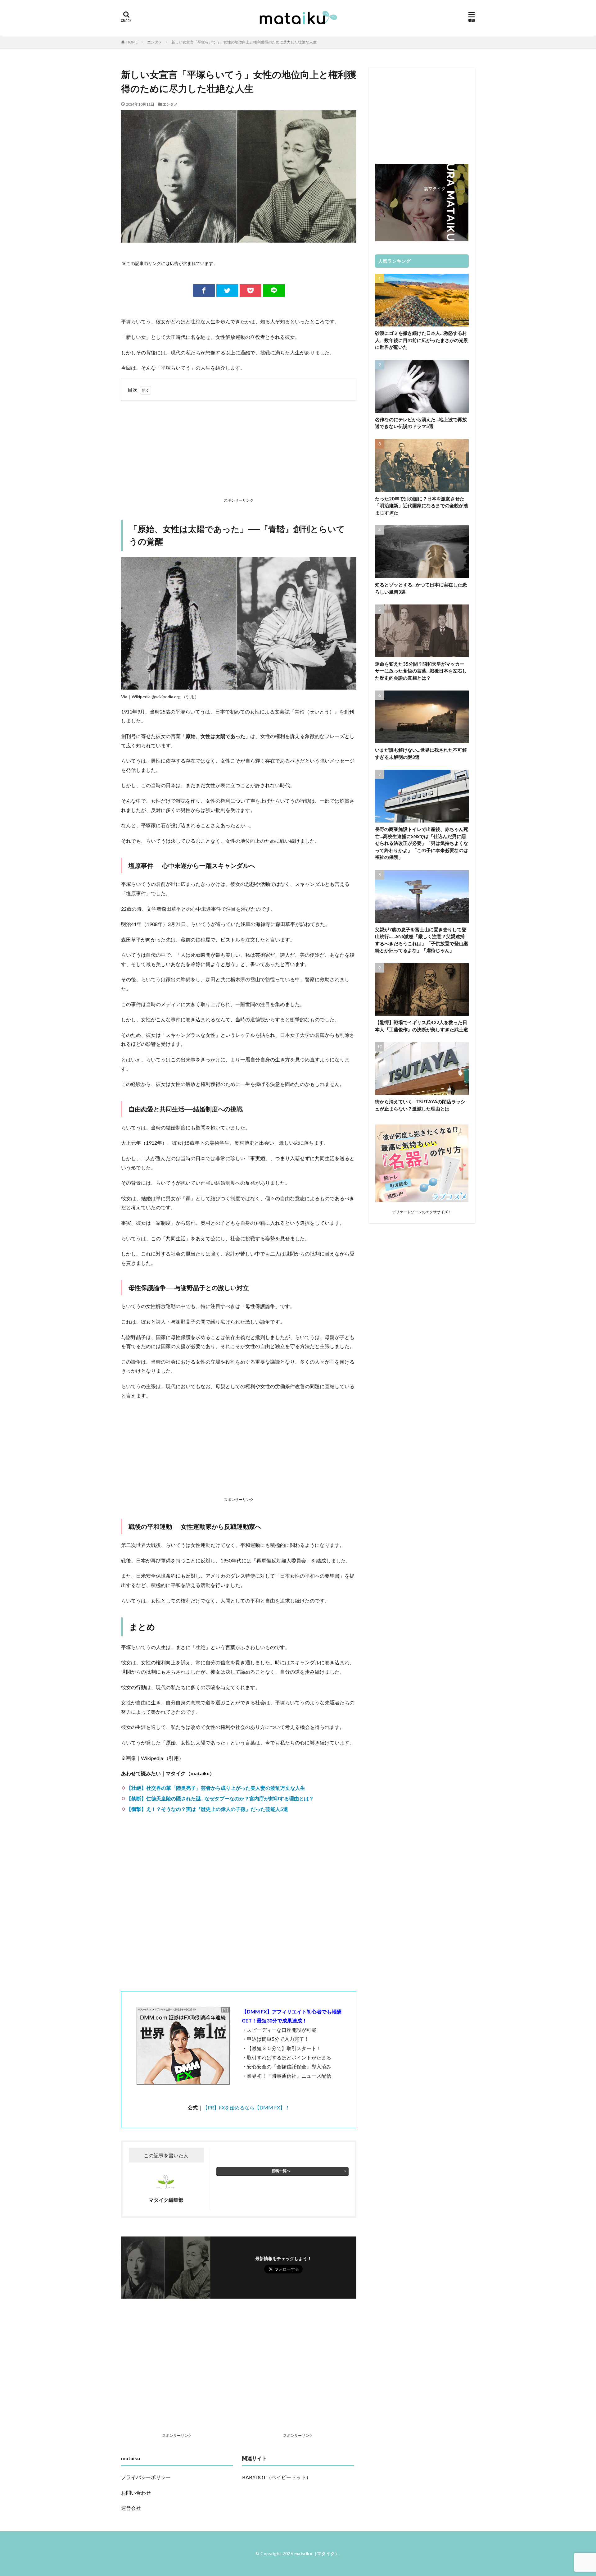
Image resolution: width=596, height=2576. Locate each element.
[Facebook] (204, 290)
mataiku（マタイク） (317, 2553)
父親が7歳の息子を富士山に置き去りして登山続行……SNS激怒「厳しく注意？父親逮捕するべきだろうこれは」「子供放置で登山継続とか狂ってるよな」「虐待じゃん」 (422, 940)
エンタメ (155, 42)
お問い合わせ (136, 2493)
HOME (132, 42)
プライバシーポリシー (146, 2477)
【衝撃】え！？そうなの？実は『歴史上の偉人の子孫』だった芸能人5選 (207, 1809)
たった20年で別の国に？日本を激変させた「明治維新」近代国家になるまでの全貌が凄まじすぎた (422, 506)
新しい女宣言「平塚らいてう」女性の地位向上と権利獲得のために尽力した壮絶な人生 (244, 42)
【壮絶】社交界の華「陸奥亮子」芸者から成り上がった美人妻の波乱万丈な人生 (216, 1788)
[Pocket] (251, 290)
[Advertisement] (239, 450)
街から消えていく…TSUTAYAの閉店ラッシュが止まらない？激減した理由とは (420, 1105)
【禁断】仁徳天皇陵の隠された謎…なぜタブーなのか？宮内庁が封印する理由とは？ (220, 1798)
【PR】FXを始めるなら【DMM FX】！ (246, 2107)
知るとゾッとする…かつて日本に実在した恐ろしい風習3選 (421, 588)
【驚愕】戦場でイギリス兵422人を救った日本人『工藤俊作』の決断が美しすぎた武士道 (422, 1026)
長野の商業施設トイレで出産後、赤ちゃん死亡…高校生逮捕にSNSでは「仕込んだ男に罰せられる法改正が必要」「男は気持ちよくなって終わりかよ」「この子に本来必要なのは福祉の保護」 (422, 843)
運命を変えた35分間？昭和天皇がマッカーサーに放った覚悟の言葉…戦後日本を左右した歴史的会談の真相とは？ (421, 671)
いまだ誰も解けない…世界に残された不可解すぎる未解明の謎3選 (421, 753)
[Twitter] (227, 290)
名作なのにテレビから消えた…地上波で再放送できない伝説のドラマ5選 (421, 423)
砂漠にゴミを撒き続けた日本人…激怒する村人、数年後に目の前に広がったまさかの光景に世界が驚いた (422, 340)
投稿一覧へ (281, 2171)
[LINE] (274, 290)
